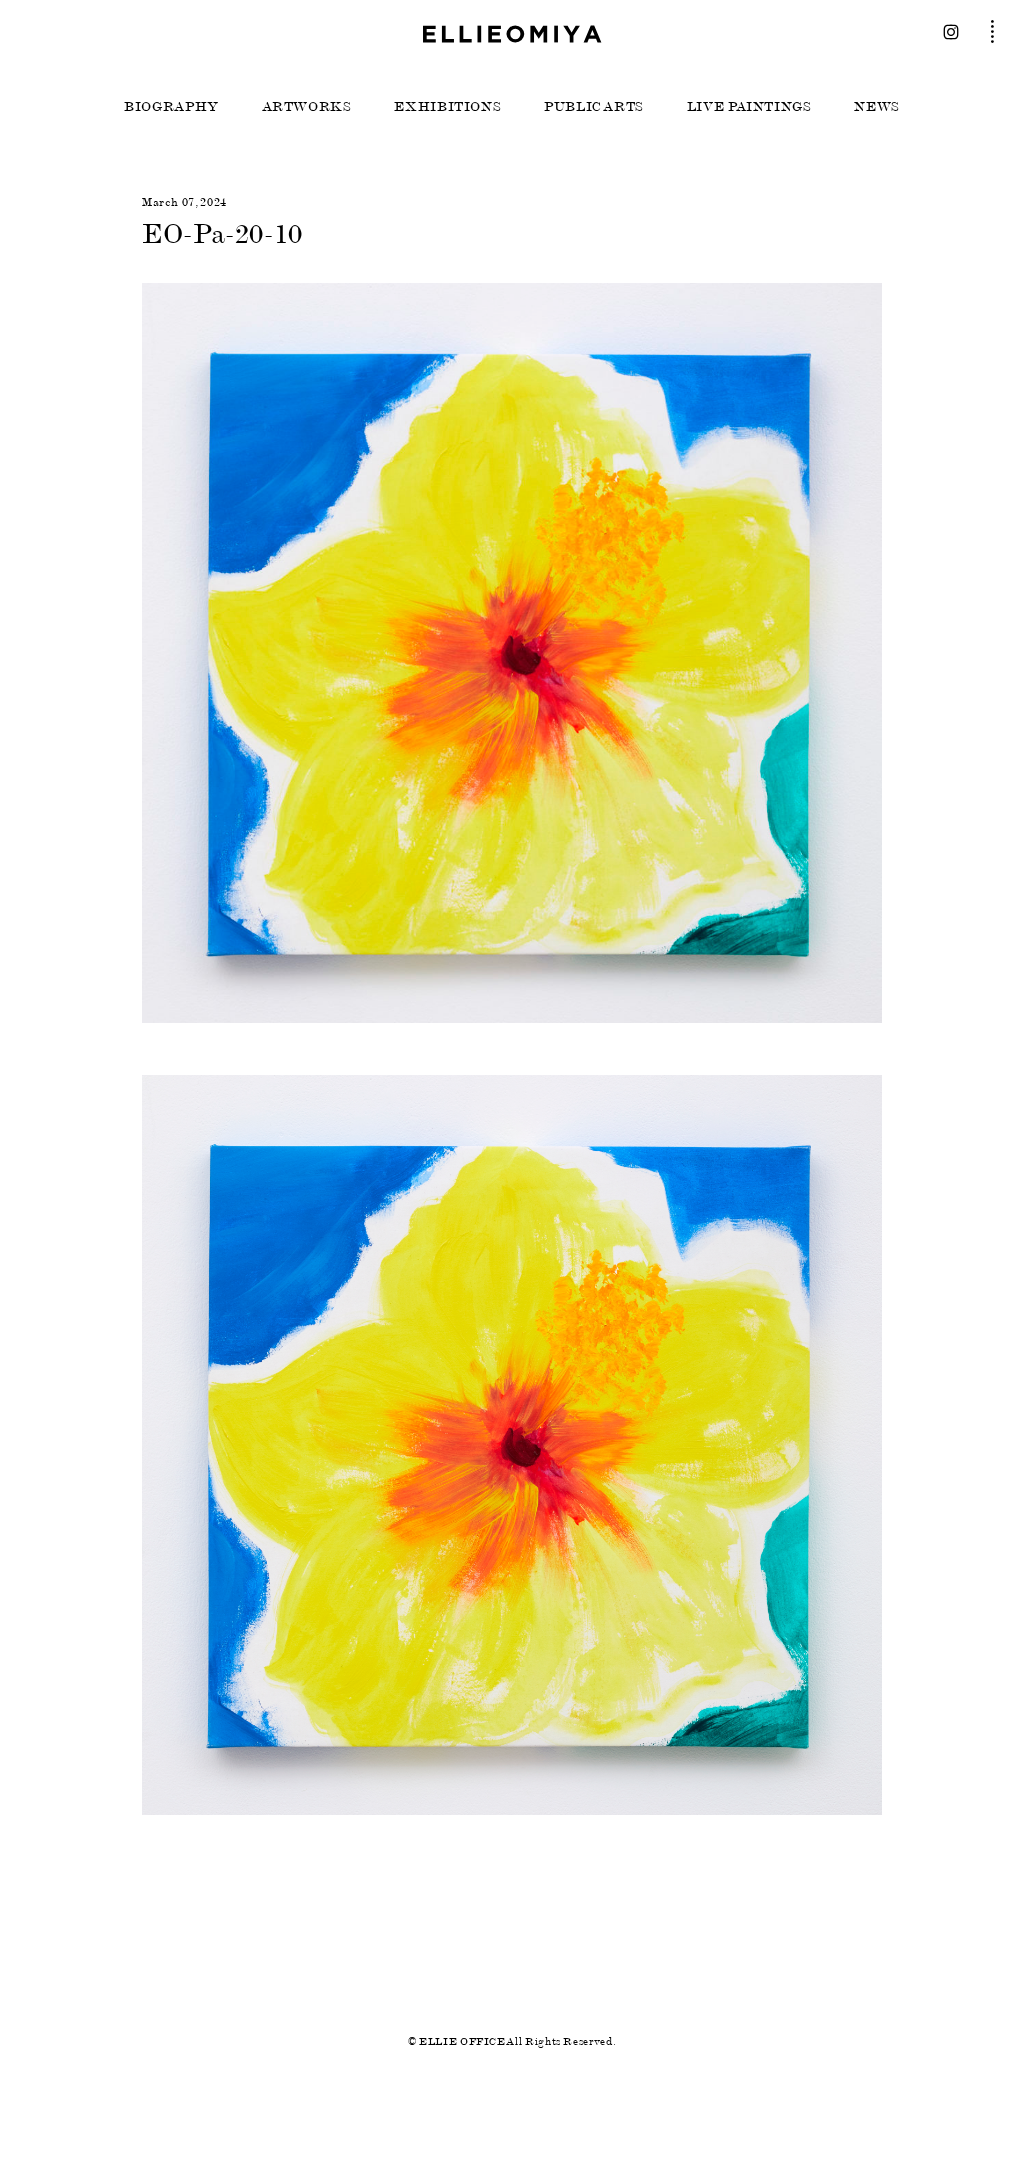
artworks (307, 107)
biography (171, 107)
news (877, 107)
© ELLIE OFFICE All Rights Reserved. (512, 2041)
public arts (594, 107)
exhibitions (447, 107)
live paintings (749, 107)
